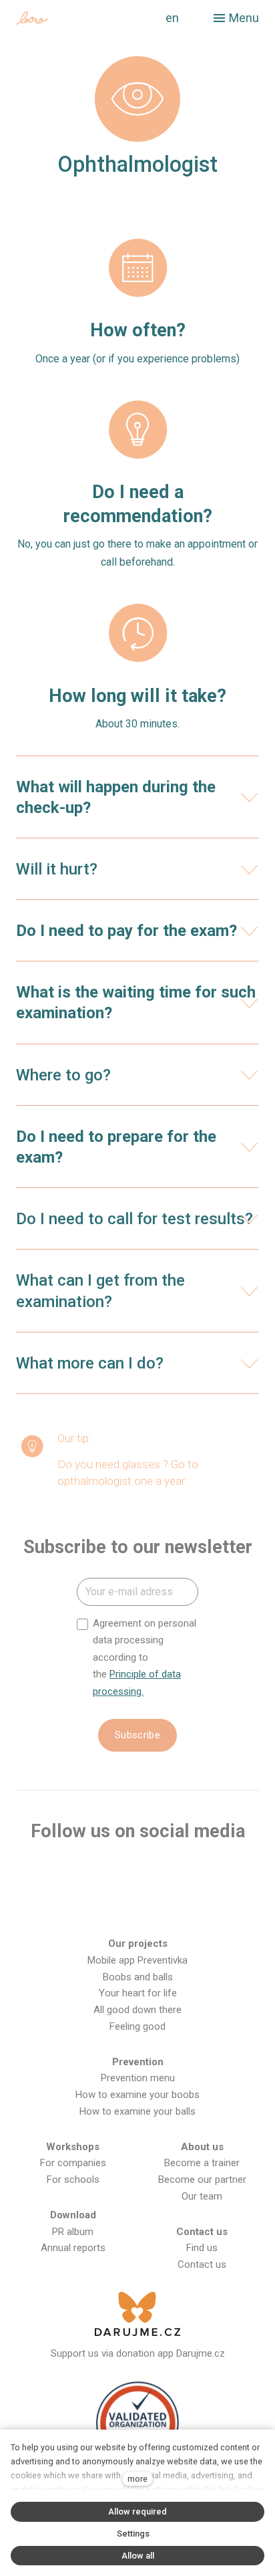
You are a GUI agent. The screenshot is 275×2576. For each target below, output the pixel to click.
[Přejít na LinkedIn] (223, 1874)
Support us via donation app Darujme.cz (138, 2353)
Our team (202, 2196)
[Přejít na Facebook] (51, 1874)
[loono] (70, 18)
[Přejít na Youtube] (137, 1874)
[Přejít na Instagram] (95, 1874)
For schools (73, 2180)
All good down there (137, 2010)
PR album (73, 2232)
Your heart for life (138, 1993)
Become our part (195, 2180)
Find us (202, 2248)
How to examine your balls (137, 2111)
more (137, 2479)
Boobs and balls (138, 1977)
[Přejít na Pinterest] (137, 1906)
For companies (73, 2163)
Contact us (202, 2264)
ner (239, 2180)
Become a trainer (202, 2163)
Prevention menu (138, 2078)
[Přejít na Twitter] (180, 1874)
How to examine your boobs (137, 2095)
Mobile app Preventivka (137, 1960)
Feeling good (137, 2026)
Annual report (70, 2248)
